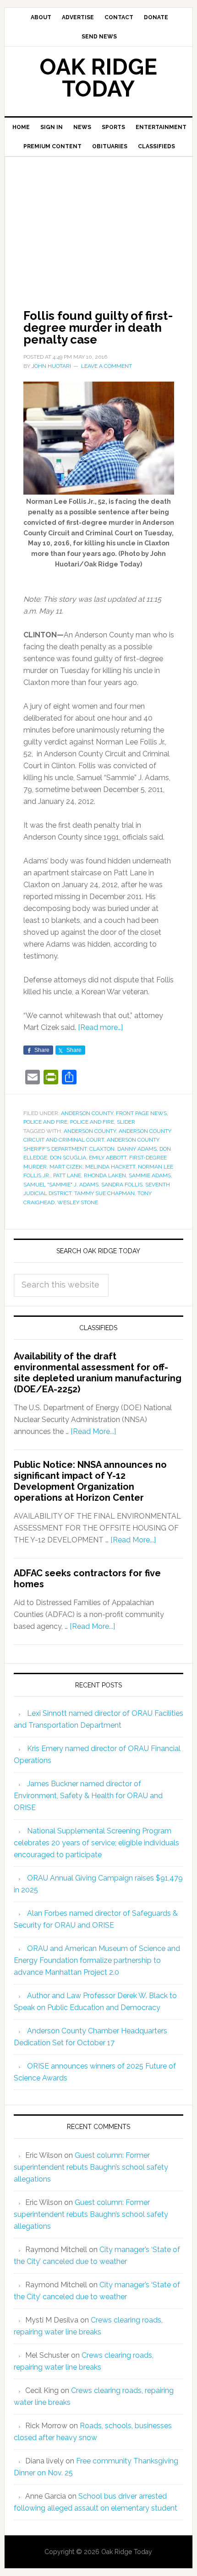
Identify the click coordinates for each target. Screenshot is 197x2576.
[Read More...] (93, 1431)
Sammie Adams (150, 1175)
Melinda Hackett (110, 1167)
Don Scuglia (68, 1158)
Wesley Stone (78, 1202)
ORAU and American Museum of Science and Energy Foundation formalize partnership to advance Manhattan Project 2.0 (97, 1960)
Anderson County (87, 1113)
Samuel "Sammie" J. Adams (61, 1185)
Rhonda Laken (105, 1175)
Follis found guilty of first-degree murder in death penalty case (98, 328)
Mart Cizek (66, 1167)
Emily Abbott (108, 1158)
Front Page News (141, 1113)
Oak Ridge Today (98, 78)
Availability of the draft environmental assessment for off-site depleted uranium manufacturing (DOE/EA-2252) (98, 1373)
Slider (126, 1122)
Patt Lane (67, 1175)
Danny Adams (137, 1149)
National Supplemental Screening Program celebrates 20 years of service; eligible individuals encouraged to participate (96, 1843)
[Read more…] (100, 1027)
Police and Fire (45, 1122)
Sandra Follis (122, 1185)
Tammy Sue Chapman (104, 1193)
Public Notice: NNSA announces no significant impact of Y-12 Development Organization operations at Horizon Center (90, 1481)
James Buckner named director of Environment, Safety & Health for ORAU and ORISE (88, 1796)
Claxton (102, 1149)
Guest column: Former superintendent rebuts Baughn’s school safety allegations (91, 2167)
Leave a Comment (107, 366)
